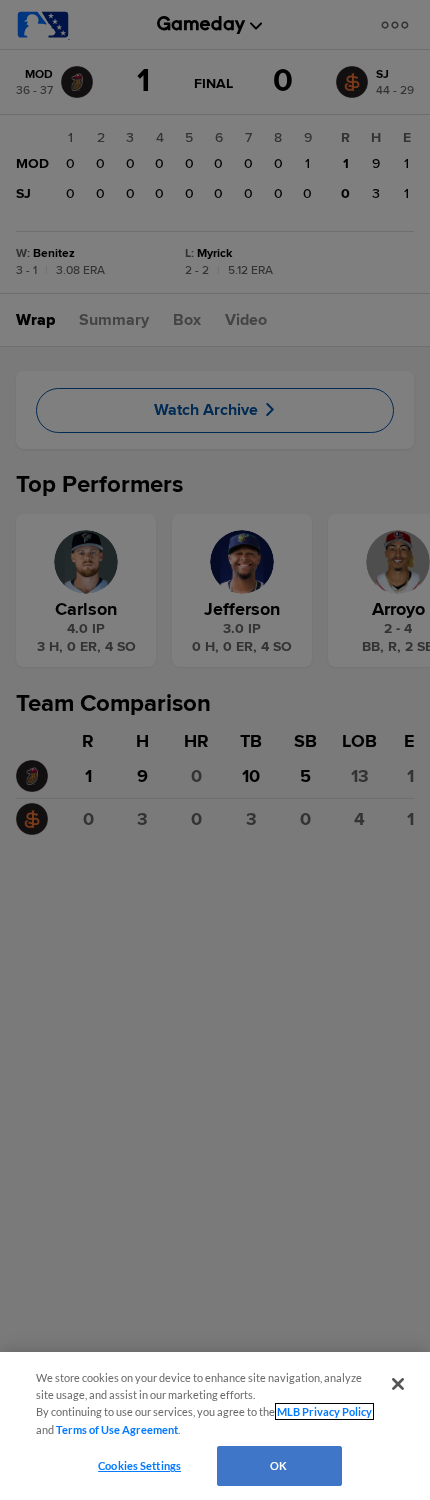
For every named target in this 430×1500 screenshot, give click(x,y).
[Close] (398, 1384)
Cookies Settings (139, 1465)
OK (278, 1465)
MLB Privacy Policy (324, 1411)
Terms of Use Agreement (117, 1429)
